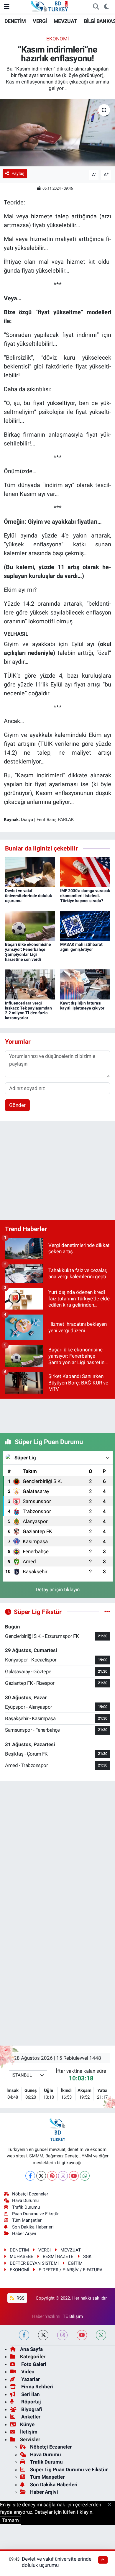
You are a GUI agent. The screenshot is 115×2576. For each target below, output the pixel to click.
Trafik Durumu (26, 2207)
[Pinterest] (52, 2176)
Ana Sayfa (31, 2349)
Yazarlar (30, 2379)
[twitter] (43, 2335)
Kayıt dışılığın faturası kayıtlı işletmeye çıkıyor (82, 1006)
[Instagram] (63, 2176)
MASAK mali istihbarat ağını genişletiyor (81, 947)
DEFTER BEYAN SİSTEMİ (34, 2263)
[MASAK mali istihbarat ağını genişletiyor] (85, 925)
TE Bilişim (73, 2316)
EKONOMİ (58, 39)
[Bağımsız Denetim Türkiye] (50, 6)
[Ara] (96, 7)
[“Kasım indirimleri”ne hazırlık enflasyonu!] (57, 133)
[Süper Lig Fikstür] (107, 1612)
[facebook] (24, 2335)
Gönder (17, 1105)
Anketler (30, 2417)
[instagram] (62, 2335)
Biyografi (31, 2409)
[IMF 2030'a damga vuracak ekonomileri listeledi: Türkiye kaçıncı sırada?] (85, 872)
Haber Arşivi (24, 2233)
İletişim (29, 2432)
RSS (20, 2298)
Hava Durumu (25, 2200)
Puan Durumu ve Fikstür (35, 2214)
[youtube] (82, 2335)
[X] (41, 2176)
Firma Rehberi (37, 2387)
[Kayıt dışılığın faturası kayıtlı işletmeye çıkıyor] (85, 984)
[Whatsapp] (85, 2176)
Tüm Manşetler (27, 2220)
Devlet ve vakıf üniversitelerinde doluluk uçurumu (28, 896)
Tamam (10, 2520)
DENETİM (15, 21)
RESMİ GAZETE (58, 2257)
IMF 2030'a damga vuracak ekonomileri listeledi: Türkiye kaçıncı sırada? (85, 896)
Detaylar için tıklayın (58, 1589)
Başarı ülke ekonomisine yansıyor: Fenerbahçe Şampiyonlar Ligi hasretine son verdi (28, 952)
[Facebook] (30, 2176)
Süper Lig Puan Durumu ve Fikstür (69, 2470)
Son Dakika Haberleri (33, 2227)
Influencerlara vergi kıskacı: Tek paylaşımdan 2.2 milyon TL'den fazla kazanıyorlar (28, 1010)
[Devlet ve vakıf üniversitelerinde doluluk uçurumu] (30, 872)
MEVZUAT (65, 21)
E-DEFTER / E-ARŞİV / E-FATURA (71, 2270)
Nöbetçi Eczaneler (30, 2194)
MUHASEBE (22, 2257)
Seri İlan (30, 2394)
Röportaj (30, 2402)
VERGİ (40, 21)
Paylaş (18, 173)
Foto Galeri (33, 2364)
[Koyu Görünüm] (106, 7)
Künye (27, 2424)
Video (27, 2372)
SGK (87, 2257)
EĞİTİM (75, 2263)
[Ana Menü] (7, 6)
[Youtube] (74, 2176)
